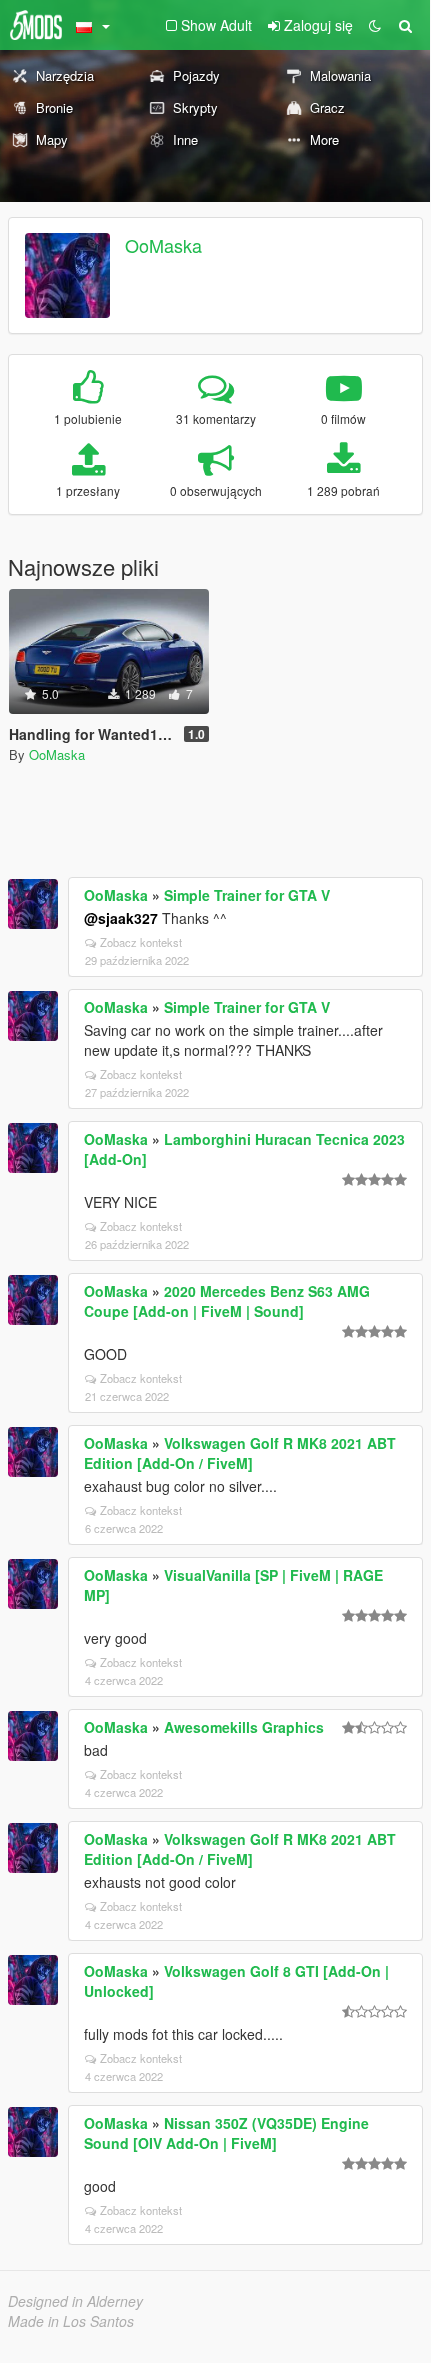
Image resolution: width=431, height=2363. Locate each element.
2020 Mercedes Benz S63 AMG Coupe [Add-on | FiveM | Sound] (227, 1301)
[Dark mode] (375, 25)
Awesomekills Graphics (244, 1727)
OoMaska (163, 245)
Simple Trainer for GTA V (247, 895)
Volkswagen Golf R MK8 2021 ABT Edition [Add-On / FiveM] (240, 1453)
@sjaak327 (121, 918)
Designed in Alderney (75, 2301)
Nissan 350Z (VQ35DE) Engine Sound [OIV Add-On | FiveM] (226, 2133)
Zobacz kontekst (141, 942)
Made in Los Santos (71, 2321)
